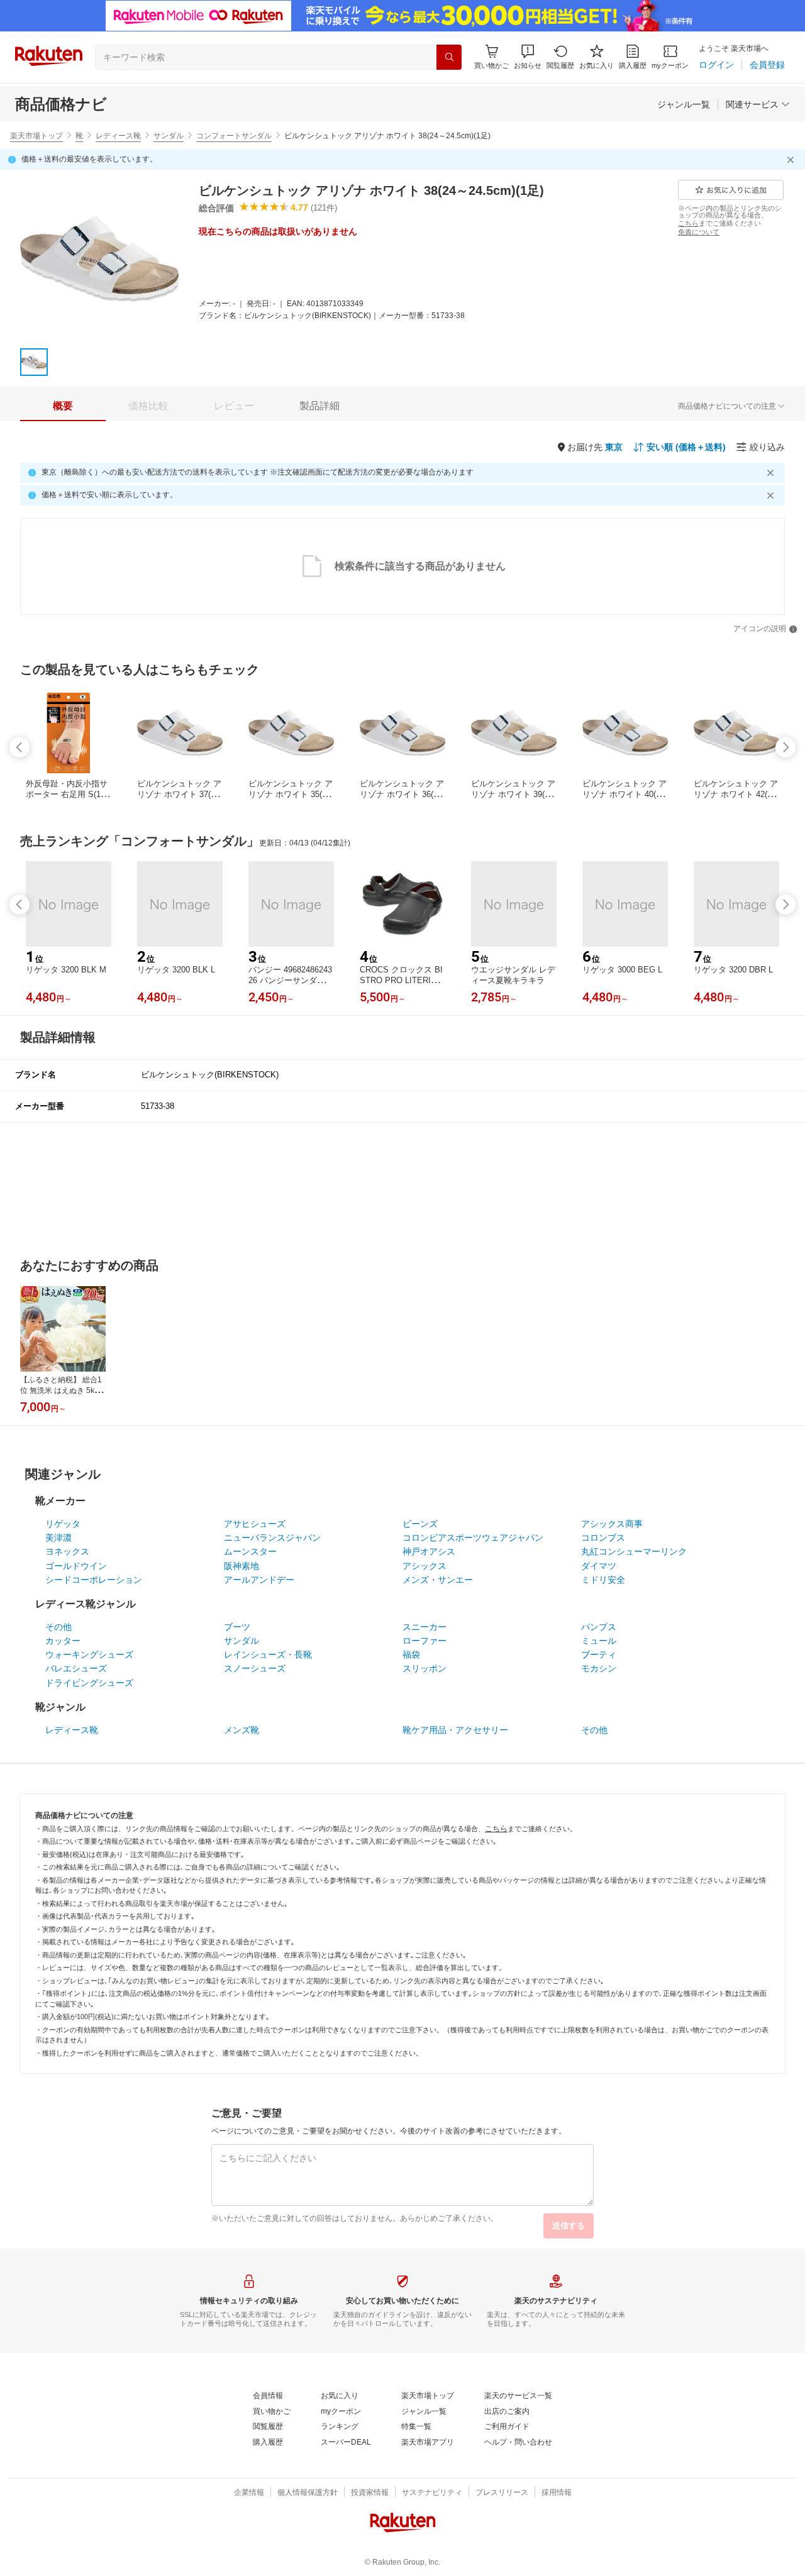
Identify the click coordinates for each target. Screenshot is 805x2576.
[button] (528, 57)
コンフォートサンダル (234, 136)
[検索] (449, 57)
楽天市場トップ (36, 136)
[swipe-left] (19, 747)
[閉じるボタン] (792, 160)
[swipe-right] (786, 747)
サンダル (169, 136)
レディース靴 (118, 136)
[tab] (63, 406)
